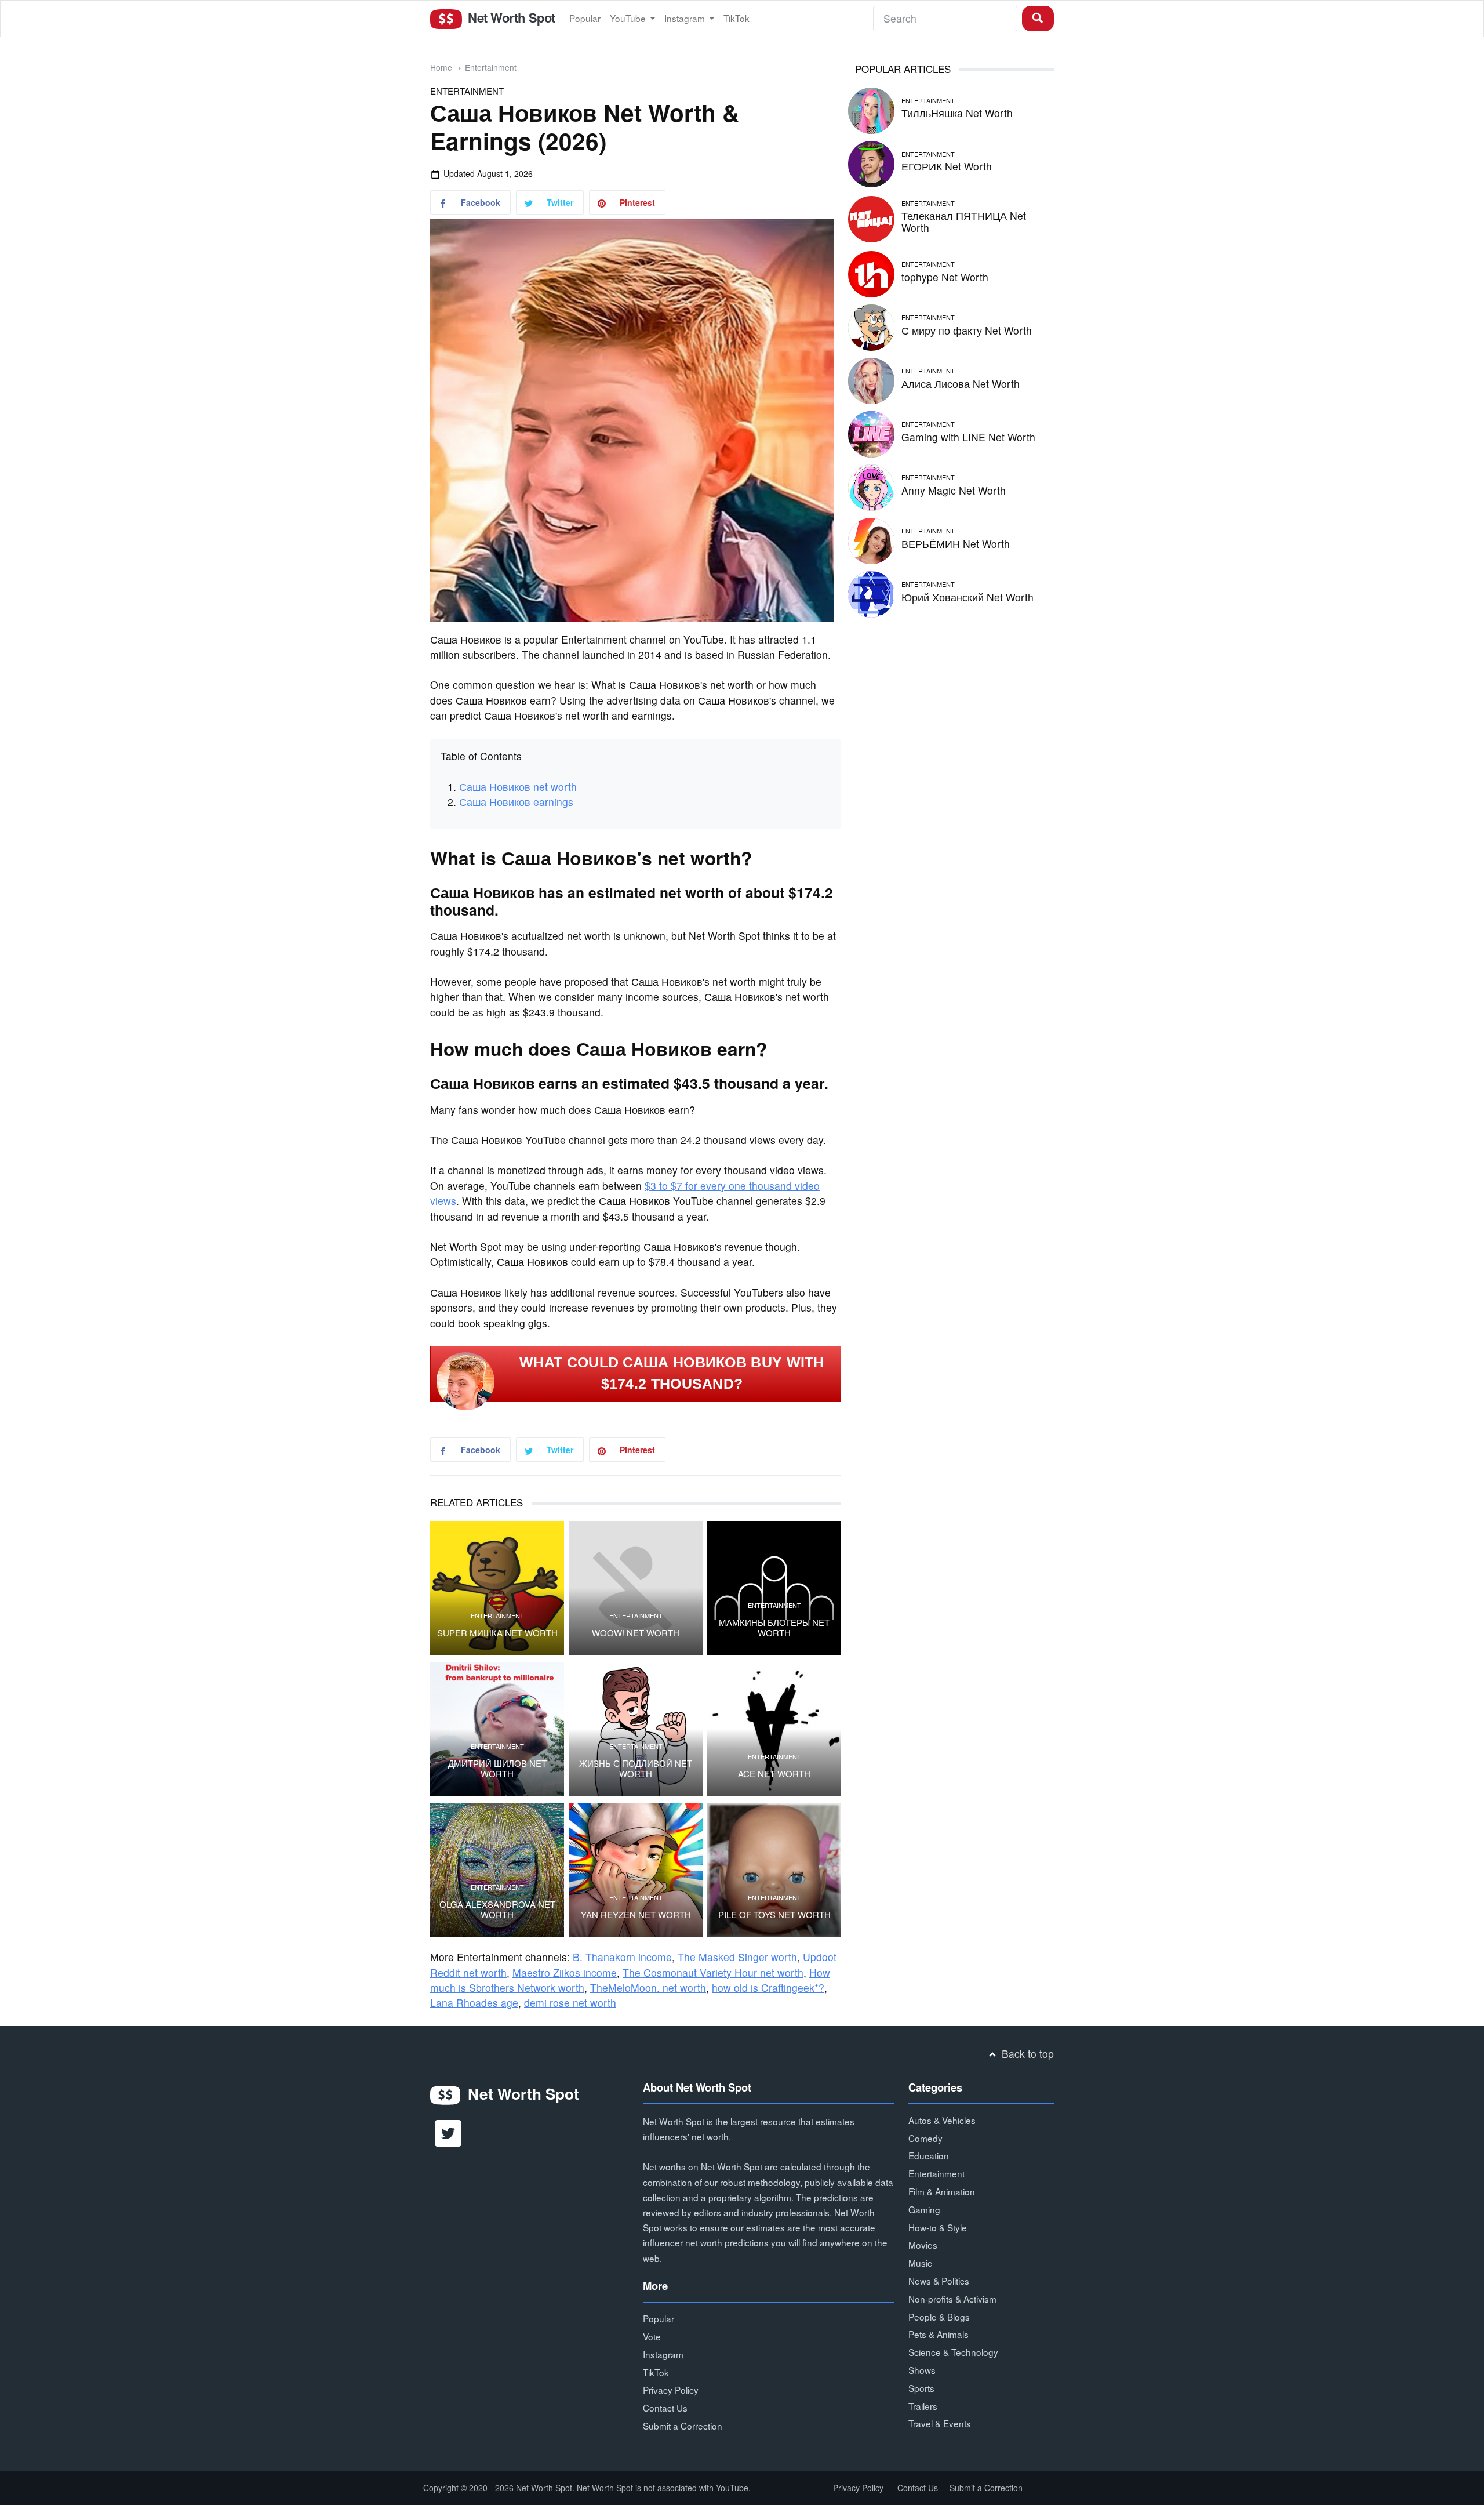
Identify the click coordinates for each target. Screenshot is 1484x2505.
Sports (921, 2388)
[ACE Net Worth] (774, 1729)
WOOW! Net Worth (636, 1633)
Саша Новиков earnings (516, 802)
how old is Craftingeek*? (768, 1987)
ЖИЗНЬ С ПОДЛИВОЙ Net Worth (636, 1769)
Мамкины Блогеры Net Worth (774, 1628)
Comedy (925, 2138)
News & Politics (939, 2281)
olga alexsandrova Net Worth (497, 1909)
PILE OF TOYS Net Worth (774, 1915)
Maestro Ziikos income (565, 1972)
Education (929, 2155)
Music (920, 2263)
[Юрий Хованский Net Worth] (871, 592)
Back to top (1026, 2054)
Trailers (923, 2406)
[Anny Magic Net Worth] (871, 486)
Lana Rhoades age (474, 2003)
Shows (922, 2370)
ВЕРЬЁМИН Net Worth (956, 544)
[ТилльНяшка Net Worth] (871, 109)
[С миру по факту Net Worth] (871, 326)
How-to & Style (938, 2227)
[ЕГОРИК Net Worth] (871, 162)
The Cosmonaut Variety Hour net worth (713, 1972)
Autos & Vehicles (942, 2120)
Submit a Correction (683, 2426)
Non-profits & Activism (952, 2299)
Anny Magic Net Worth (954, 490)
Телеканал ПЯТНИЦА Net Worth (964, 222)
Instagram (686, 18)
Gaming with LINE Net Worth (968, 437)
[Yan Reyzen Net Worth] (636, 1870)
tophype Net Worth (945, 277)
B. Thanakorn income (622, 1957)
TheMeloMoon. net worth (648, 1987)
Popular (585, 18)
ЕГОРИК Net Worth (947, 166)
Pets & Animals (939, 2334)
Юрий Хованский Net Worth (967, 597)
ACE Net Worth (774, 1774)
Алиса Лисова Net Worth (961, 384)
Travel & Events (940, 2423)
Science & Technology (953, 2352)
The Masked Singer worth (737, 1957)
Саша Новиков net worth (518, 787)
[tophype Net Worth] (871, 272)
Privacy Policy (671, 2390)
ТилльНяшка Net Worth (957, 113)
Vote (652, 2336)
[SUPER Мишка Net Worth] (497, 1588)
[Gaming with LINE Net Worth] (871, 432)
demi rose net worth (570, 2003)
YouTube (629, 18)
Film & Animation (942, 2191)
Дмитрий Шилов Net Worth (497, 1769)
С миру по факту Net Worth (967, 330)
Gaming (924, 2209)
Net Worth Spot (510, 17)
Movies (923, 2245)
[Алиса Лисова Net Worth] (871, 379)
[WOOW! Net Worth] (636, 1588)
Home (441, 67)
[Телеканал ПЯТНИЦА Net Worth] (871, 217)
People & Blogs (939, 2317)
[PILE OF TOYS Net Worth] (774, 1870)
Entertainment (491, 67)
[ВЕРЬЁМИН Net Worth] (871, 539)
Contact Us (665, 2408)
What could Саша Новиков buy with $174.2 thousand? (672, 1373)
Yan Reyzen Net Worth (636, 1915)
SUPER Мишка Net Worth (497, 1633)
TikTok (736, 18)
